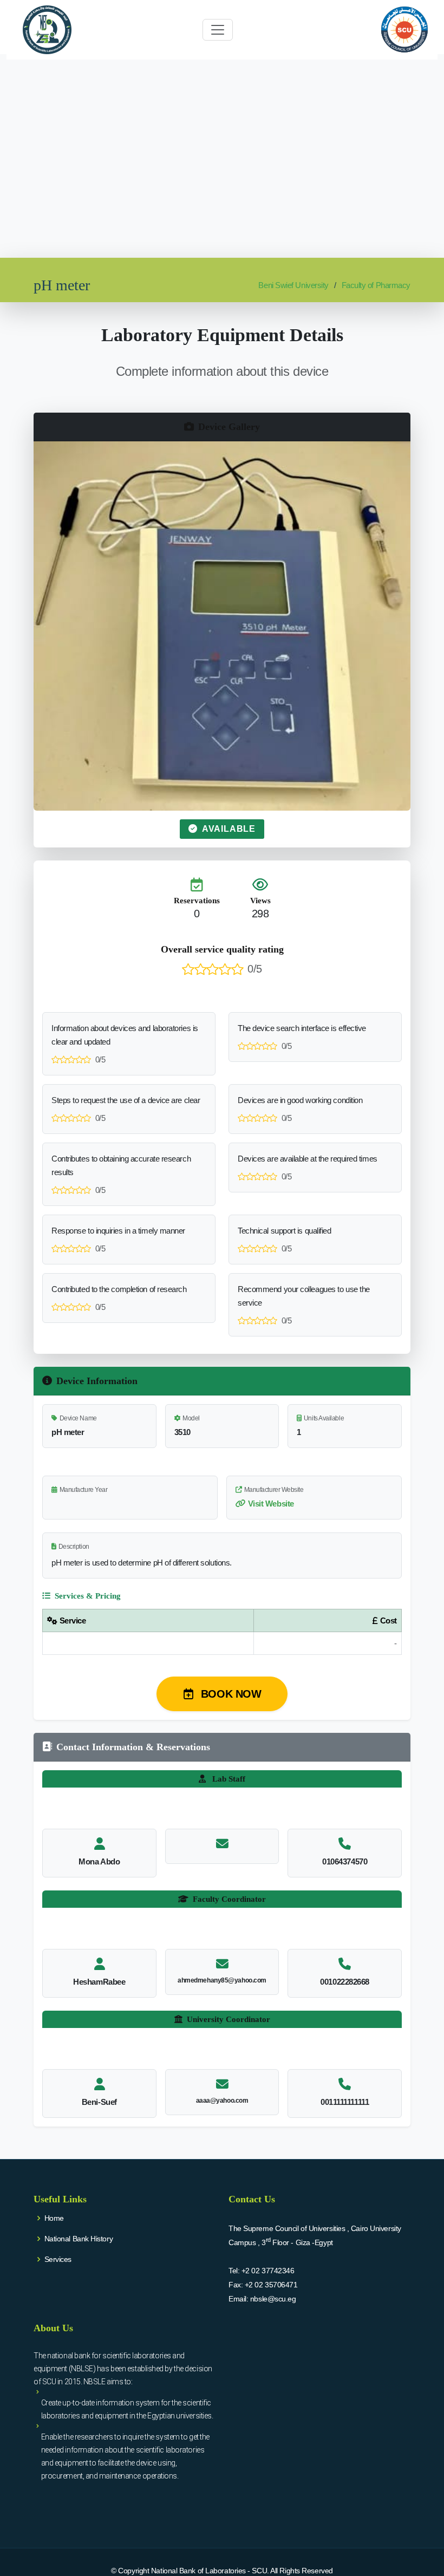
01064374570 (345, 1861)
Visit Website (271, 1504)
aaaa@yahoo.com (222, 2101)
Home (54, 2218)
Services (58, 2259)
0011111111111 (345, 2102)
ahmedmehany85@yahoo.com (222, 1980)
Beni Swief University (293, 285)
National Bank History (79, 2239)
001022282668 (345, 1982)
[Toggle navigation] (218, 30)
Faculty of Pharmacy (376, 285)
